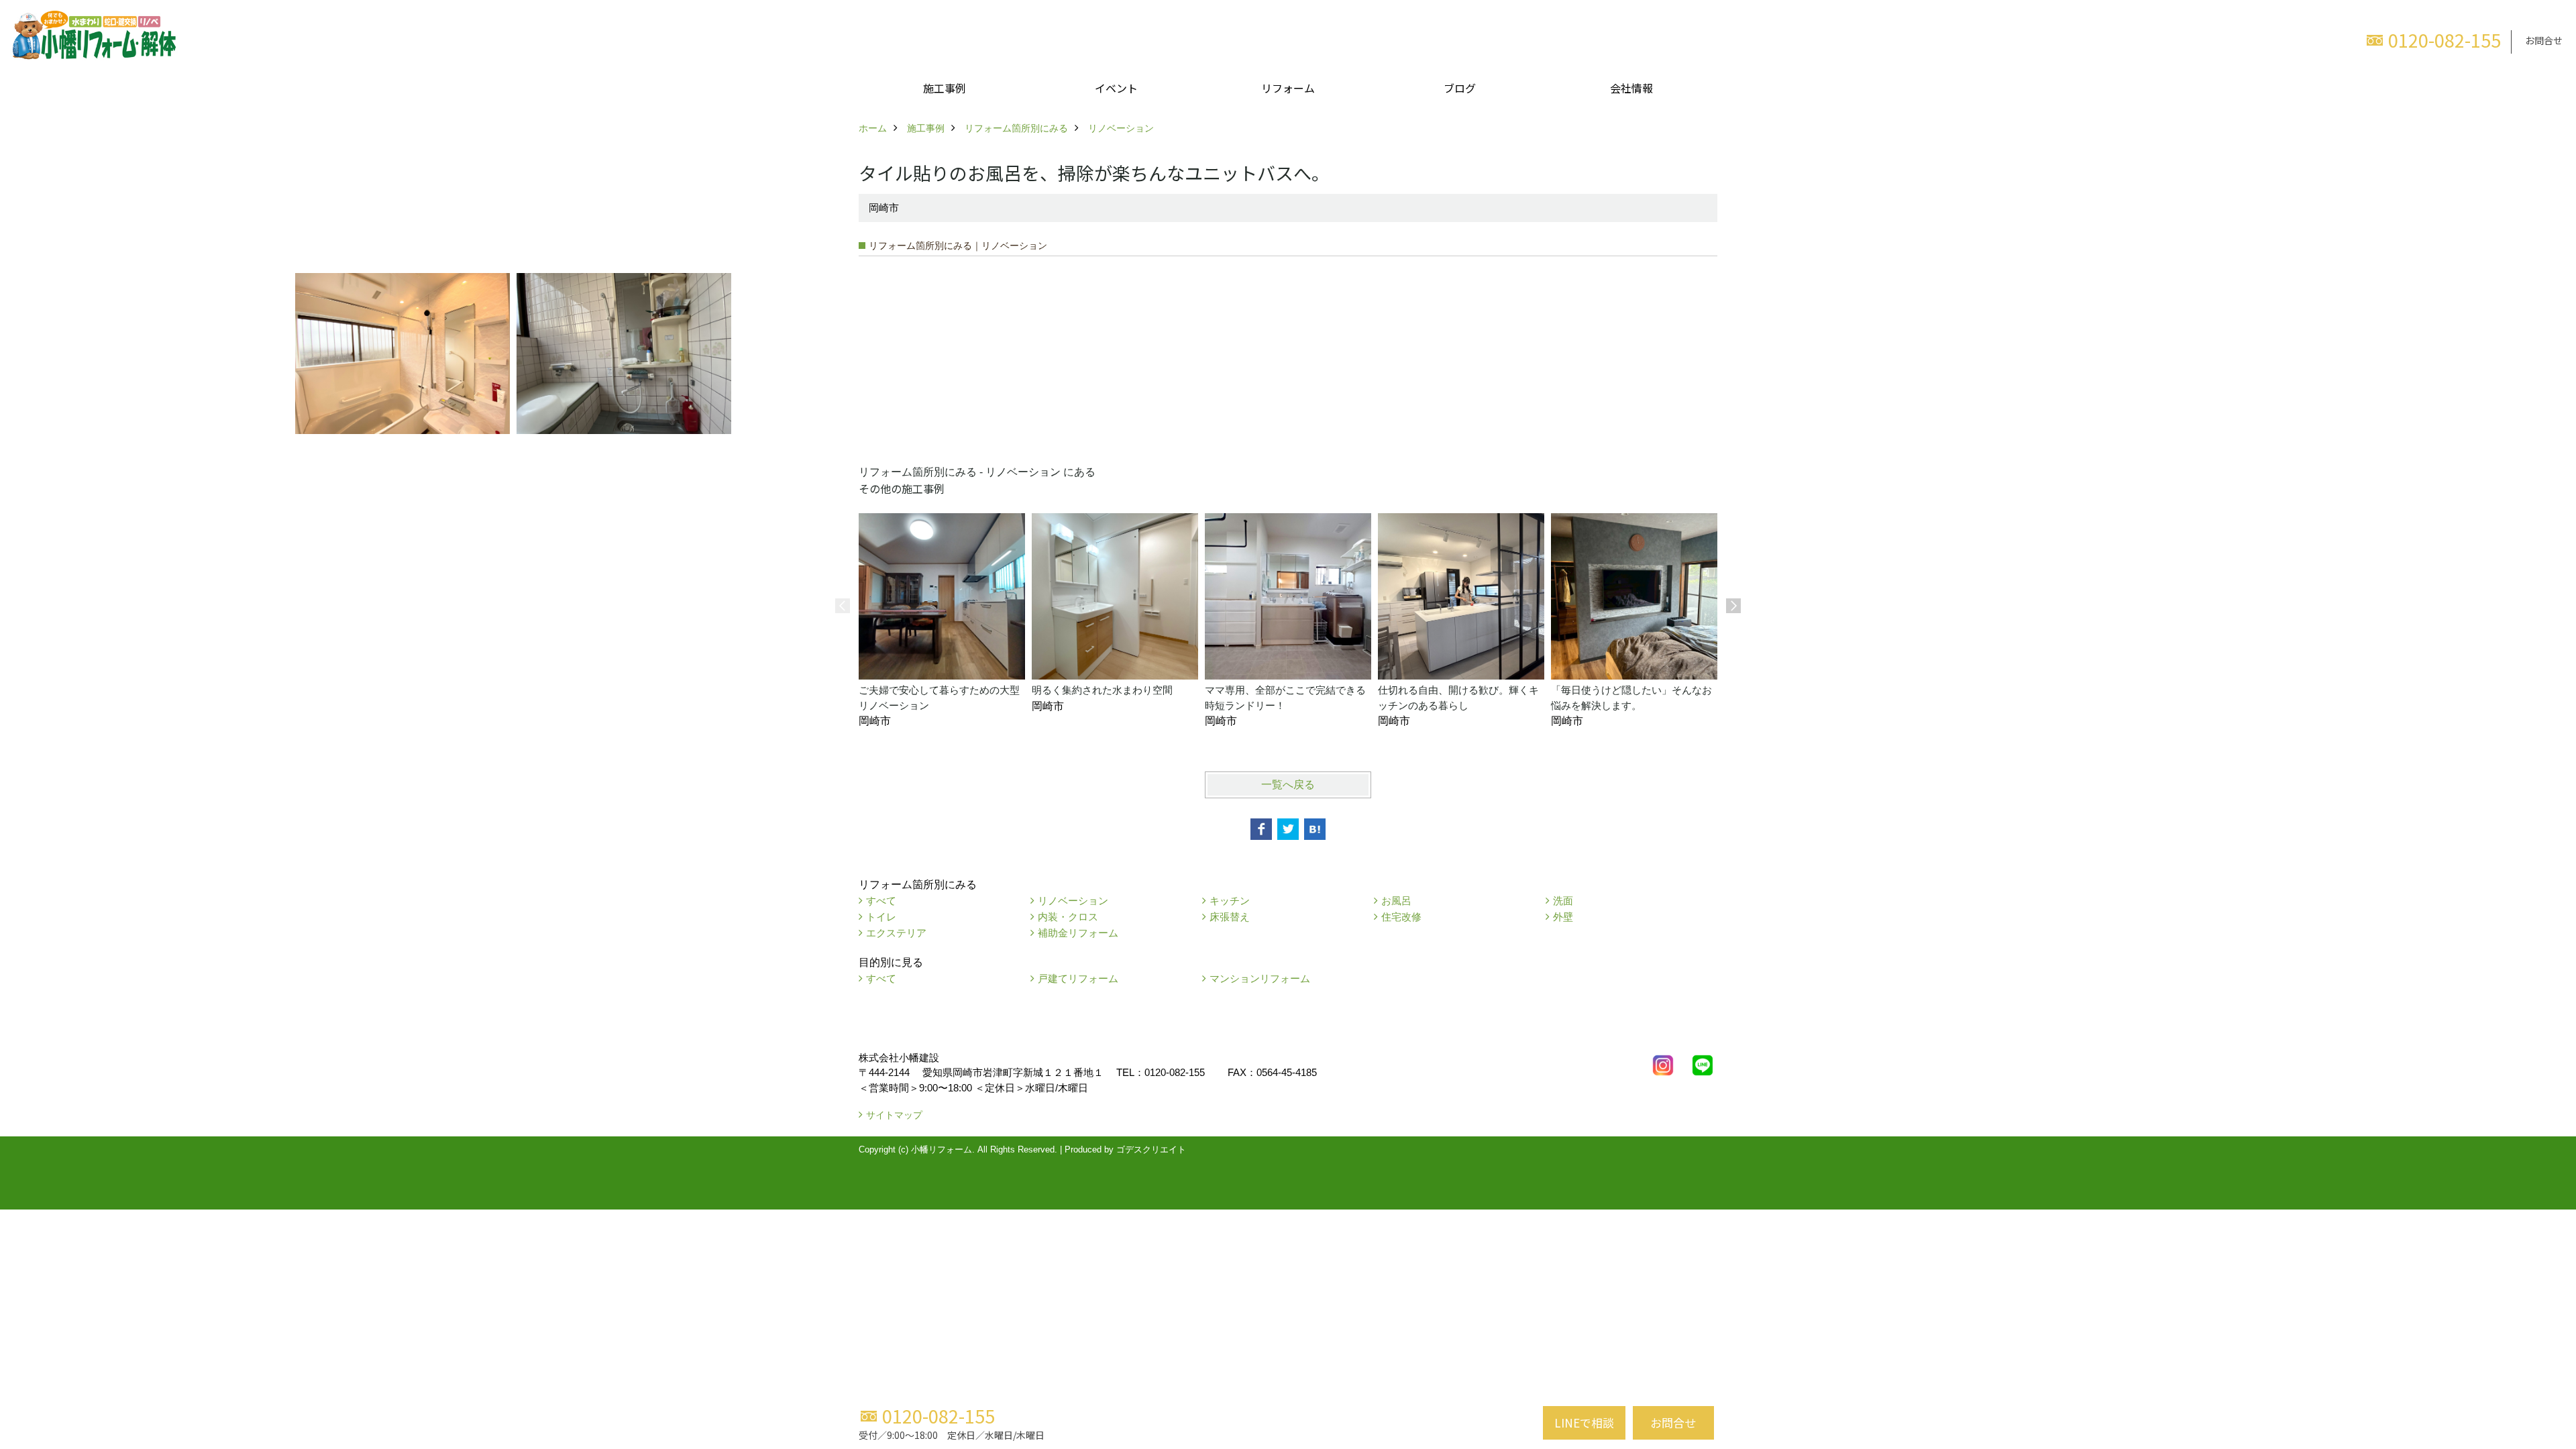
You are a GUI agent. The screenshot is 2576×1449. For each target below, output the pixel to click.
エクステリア (896, 933)
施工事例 (945, 88)
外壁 (1563, 917)
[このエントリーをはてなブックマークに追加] (1315, 829)
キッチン (1230, 901)
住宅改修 (1401, 917)
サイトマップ (894, 1115)
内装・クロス (1068, 917)
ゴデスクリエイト (1151, 1149)
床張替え (1230, 917)
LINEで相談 (1584, 1423)
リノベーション (1073, 901)
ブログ (1460, 88)
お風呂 (1396, 901)
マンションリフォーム (1260, 978)
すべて (881, 901)
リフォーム (1288, 88)
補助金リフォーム (1078, 933)
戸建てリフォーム (1078, 978)
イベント (1116, 88)
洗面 (1563, 901)
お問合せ (2544, 40)
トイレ (881, 917)
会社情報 (1631, 88)
